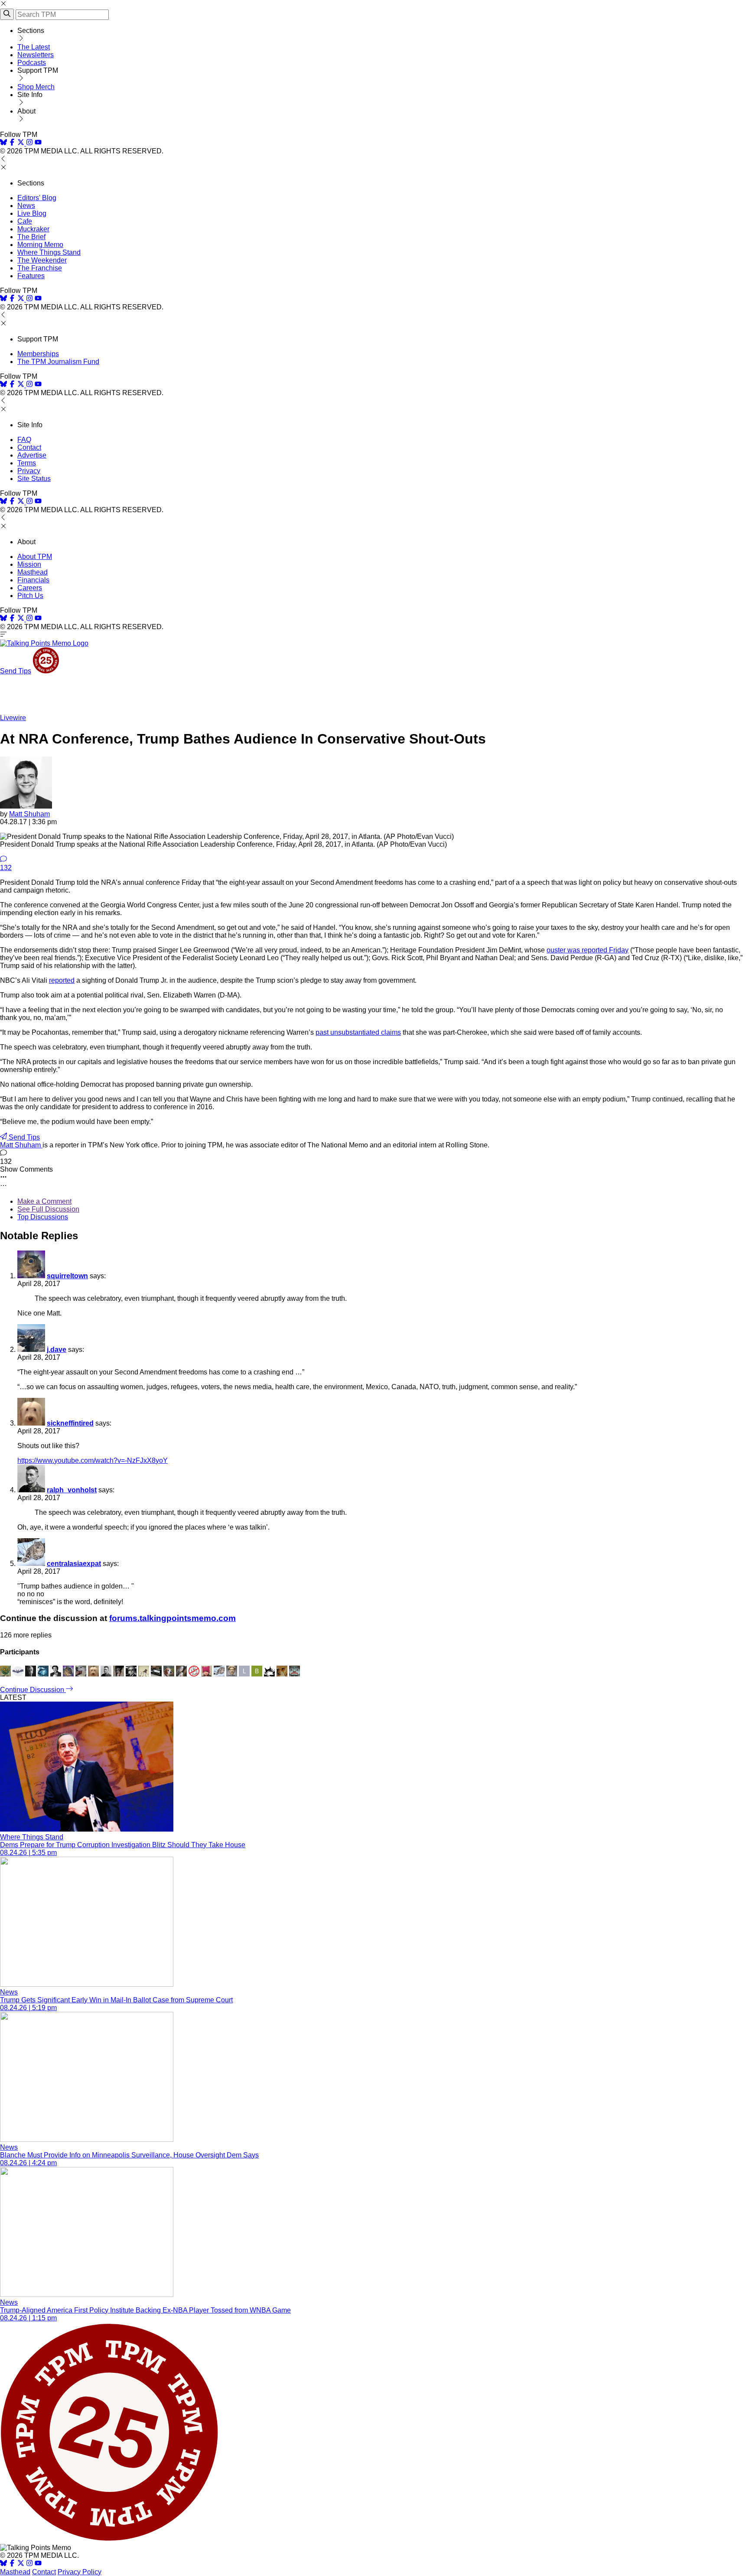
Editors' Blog (37, 198)
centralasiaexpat (74, 1564)
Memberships (38, 354)
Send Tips (16, 671)
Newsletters (36, 55)
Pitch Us (30, 596)
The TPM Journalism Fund (58, 362)
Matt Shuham (29, 814)
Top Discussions (43, 1217)
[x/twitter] (22, 143)
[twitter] (21, 2564)
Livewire (13, 718)
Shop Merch (36, 87)
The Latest (34, 47)
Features (31, 276)
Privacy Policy (80, 2572)
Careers (30, 588)
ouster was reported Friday (588, 950)
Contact (29, 447)
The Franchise (40, 268)
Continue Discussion (33, 1690)
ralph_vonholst (72, 1490)
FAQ (24, 440)
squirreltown (67, 1276)
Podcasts (32, 63)
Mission (29, 564)
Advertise (32, 455)
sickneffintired (70, 1423)
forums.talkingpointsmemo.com (173, 1618)
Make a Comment (44, 1201)
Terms (27, 463)
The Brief (31, 237)
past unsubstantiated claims (358, 1032)
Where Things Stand (49, 252)
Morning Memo (40, 245)
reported (62, 980)
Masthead (33, 572)
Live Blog (32, 213)
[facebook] (12, 143)
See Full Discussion (48, 1209)
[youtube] (38, 143)
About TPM (35, 557)
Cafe (25, 221)
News (26, 206)
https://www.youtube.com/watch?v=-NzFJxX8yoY (93, 1460)
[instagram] (29, 143)
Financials (33, 580)
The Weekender (42, 260)
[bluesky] (3, 143)
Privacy (29, 471)
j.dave (57, 1350)
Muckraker (33, 229)
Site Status (34, 479)
